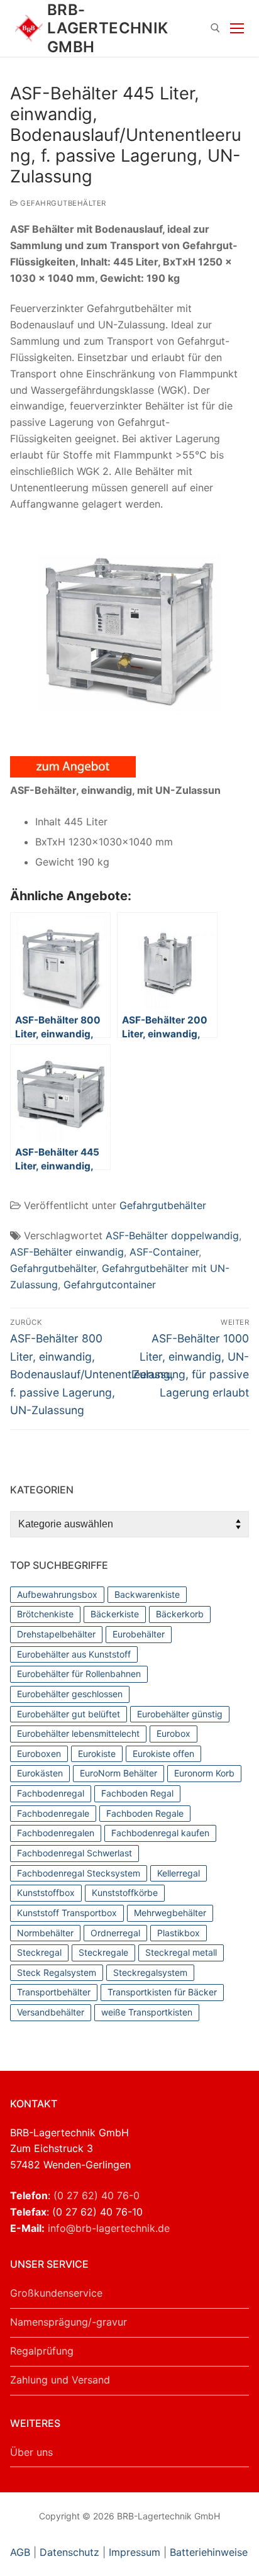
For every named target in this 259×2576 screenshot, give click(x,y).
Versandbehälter (51, 2012)
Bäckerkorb (180, 1614)
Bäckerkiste (115, 1614)
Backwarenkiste (147, 1594)
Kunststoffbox (46, 1893)
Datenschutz (69, 2552)
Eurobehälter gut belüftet (69, 1714)
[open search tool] (215, 28)
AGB (22, 2552)
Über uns (31, 2452)
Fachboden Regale (145, 1813)
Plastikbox (179, 1933)
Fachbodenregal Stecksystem (79, 1873)
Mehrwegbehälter (170, 1913)
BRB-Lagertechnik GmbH (108, 28)
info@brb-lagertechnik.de (109, 2228)
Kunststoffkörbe (125, 1893)
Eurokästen (40, 1773)
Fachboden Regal (137, 1793)
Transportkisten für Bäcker (162, 1992)
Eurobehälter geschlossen (70, 1694)
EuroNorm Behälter (118, 1773)
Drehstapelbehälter (56, 1634)
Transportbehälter (54, 1992)
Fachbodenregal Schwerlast (74, 1853)
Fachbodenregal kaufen (160, 1833)
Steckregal (39, 1952)
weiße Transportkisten (147, 2012)
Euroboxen (39, 1754)
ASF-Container (164, 1252)
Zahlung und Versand (60, 2380)
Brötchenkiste (45, 1614)
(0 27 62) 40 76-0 (96, 2195)
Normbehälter (45, 1933)
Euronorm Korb (204, 1773)
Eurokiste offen (163, 1754)
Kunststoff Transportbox (67, 1913)
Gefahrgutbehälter (62, 203)
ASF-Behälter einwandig (67, 1252)
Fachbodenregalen (56, 1833)
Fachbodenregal (51, 1793)
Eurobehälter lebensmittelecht (78, 1733)
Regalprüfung (42, 2351)
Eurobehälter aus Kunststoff (74, 1654)
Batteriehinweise (209, 2552)
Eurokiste (97, 1754)
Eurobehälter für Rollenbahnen (79, 1674)
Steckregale (103, 1952)
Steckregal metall (181, 1952)
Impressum (135, 2552)
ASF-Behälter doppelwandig (172, 1235)
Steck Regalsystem (57, 1972)
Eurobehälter (139, 1634)
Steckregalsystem (150, 1972)
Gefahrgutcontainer (110, 1285)
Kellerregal (179, 1873)
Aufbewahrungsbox (57, 1594)
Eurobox (174, 1733)
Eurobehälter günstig (180, 1714)
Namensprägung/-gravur (69, 2322)
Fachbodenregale (53, 1813)
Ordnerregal (115, 1933)
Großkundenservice (56, 2293)
